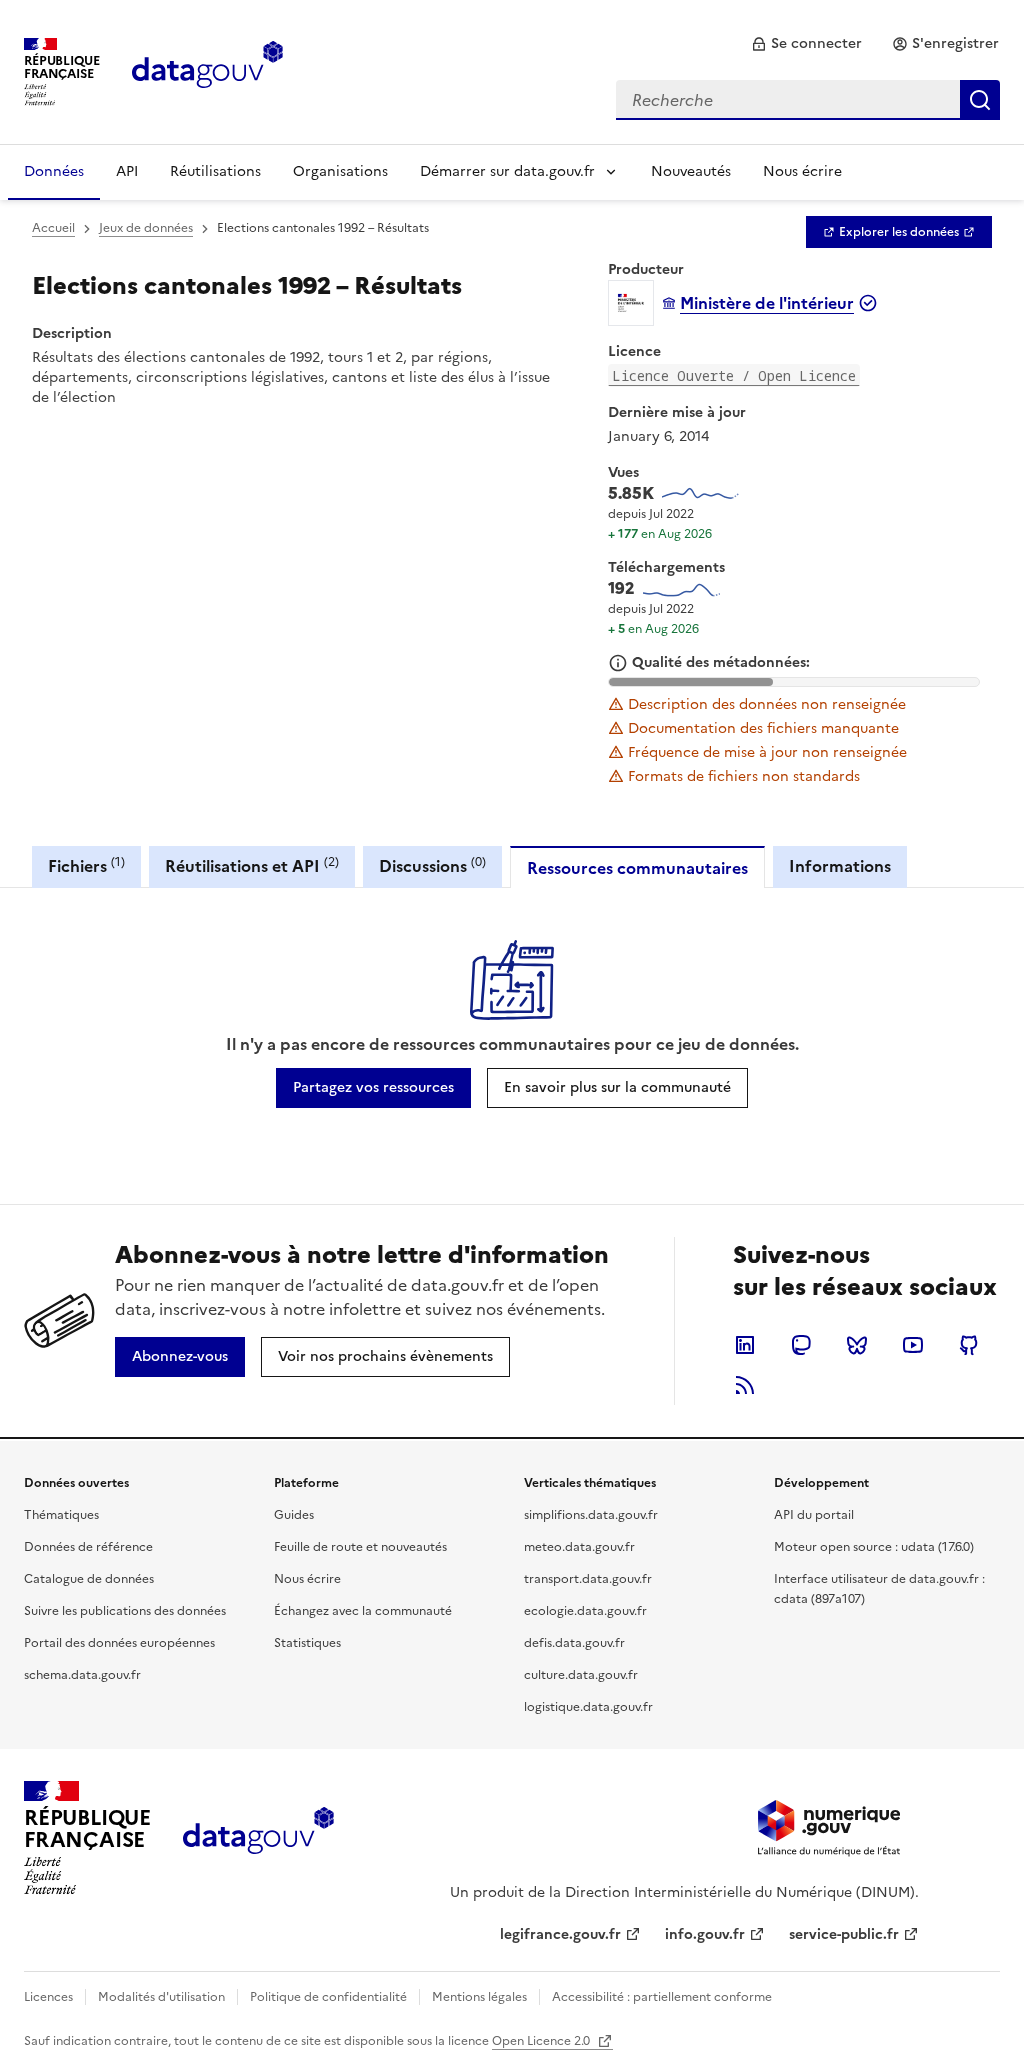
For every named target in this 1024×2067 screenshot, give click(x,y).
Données (54, 171)
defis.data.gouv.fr (574, 1643)
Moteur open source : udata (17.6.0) (874, 1547)
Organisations (340, 171)
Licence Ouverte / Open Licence (734, 375)
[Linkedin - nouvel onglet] (745, 1345)
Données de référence (88, 1547)
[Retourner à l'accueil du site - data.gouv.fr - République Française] (258, 1838)
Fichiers (86, 865)
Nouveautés (691, 171)
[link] (806, 44)
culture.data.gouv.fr (581, 1675)
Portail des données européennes (119, 1643)
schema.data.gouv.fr (82, 1675)
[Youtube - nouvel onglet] (913, 1345)
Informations (840, 866)
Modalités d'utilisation (161, 1997)
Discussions (432, 865)
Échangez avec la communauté (363, 1611)
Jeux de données (146, 228)
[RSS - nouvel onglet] (745, 1385)
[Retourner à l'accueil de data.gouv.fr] (207, 70)
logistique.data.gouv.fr (588, 1707)
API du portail (814, 1515)
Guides (294, 1515)
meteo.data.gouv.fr (579, 1547)
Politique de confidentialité (328, 1997)
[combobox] (808, 100)
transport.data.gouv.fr (588, 1579)
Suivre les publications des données (125, 1611)
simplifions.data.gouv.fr (591, 1515)
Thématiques (61, 1515)
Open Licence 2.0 (542, 2041)
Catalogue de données (89, 1579)
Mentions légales (479, 1997)
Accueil (53, 228)
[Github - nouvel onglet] (969, 1345)
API (127, 171)
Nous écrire (802, 171)
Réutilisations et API (252, 865)
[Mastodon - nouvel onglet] (801, 1345)
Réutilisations (215, 171)
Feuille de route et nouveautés (360, 1547)
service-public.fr (844, 1934)
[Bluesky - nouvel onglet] (857, 1345)
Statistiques (307, 1643)
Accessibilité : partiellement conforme (662, 1997)
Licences (48, 1997)
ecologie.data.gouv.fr (585, 1611)
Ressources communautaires (637, 868)
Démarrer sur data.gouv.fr (507, 171)
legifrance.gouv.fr (560, 1934)
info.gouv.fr (705, 1934)
